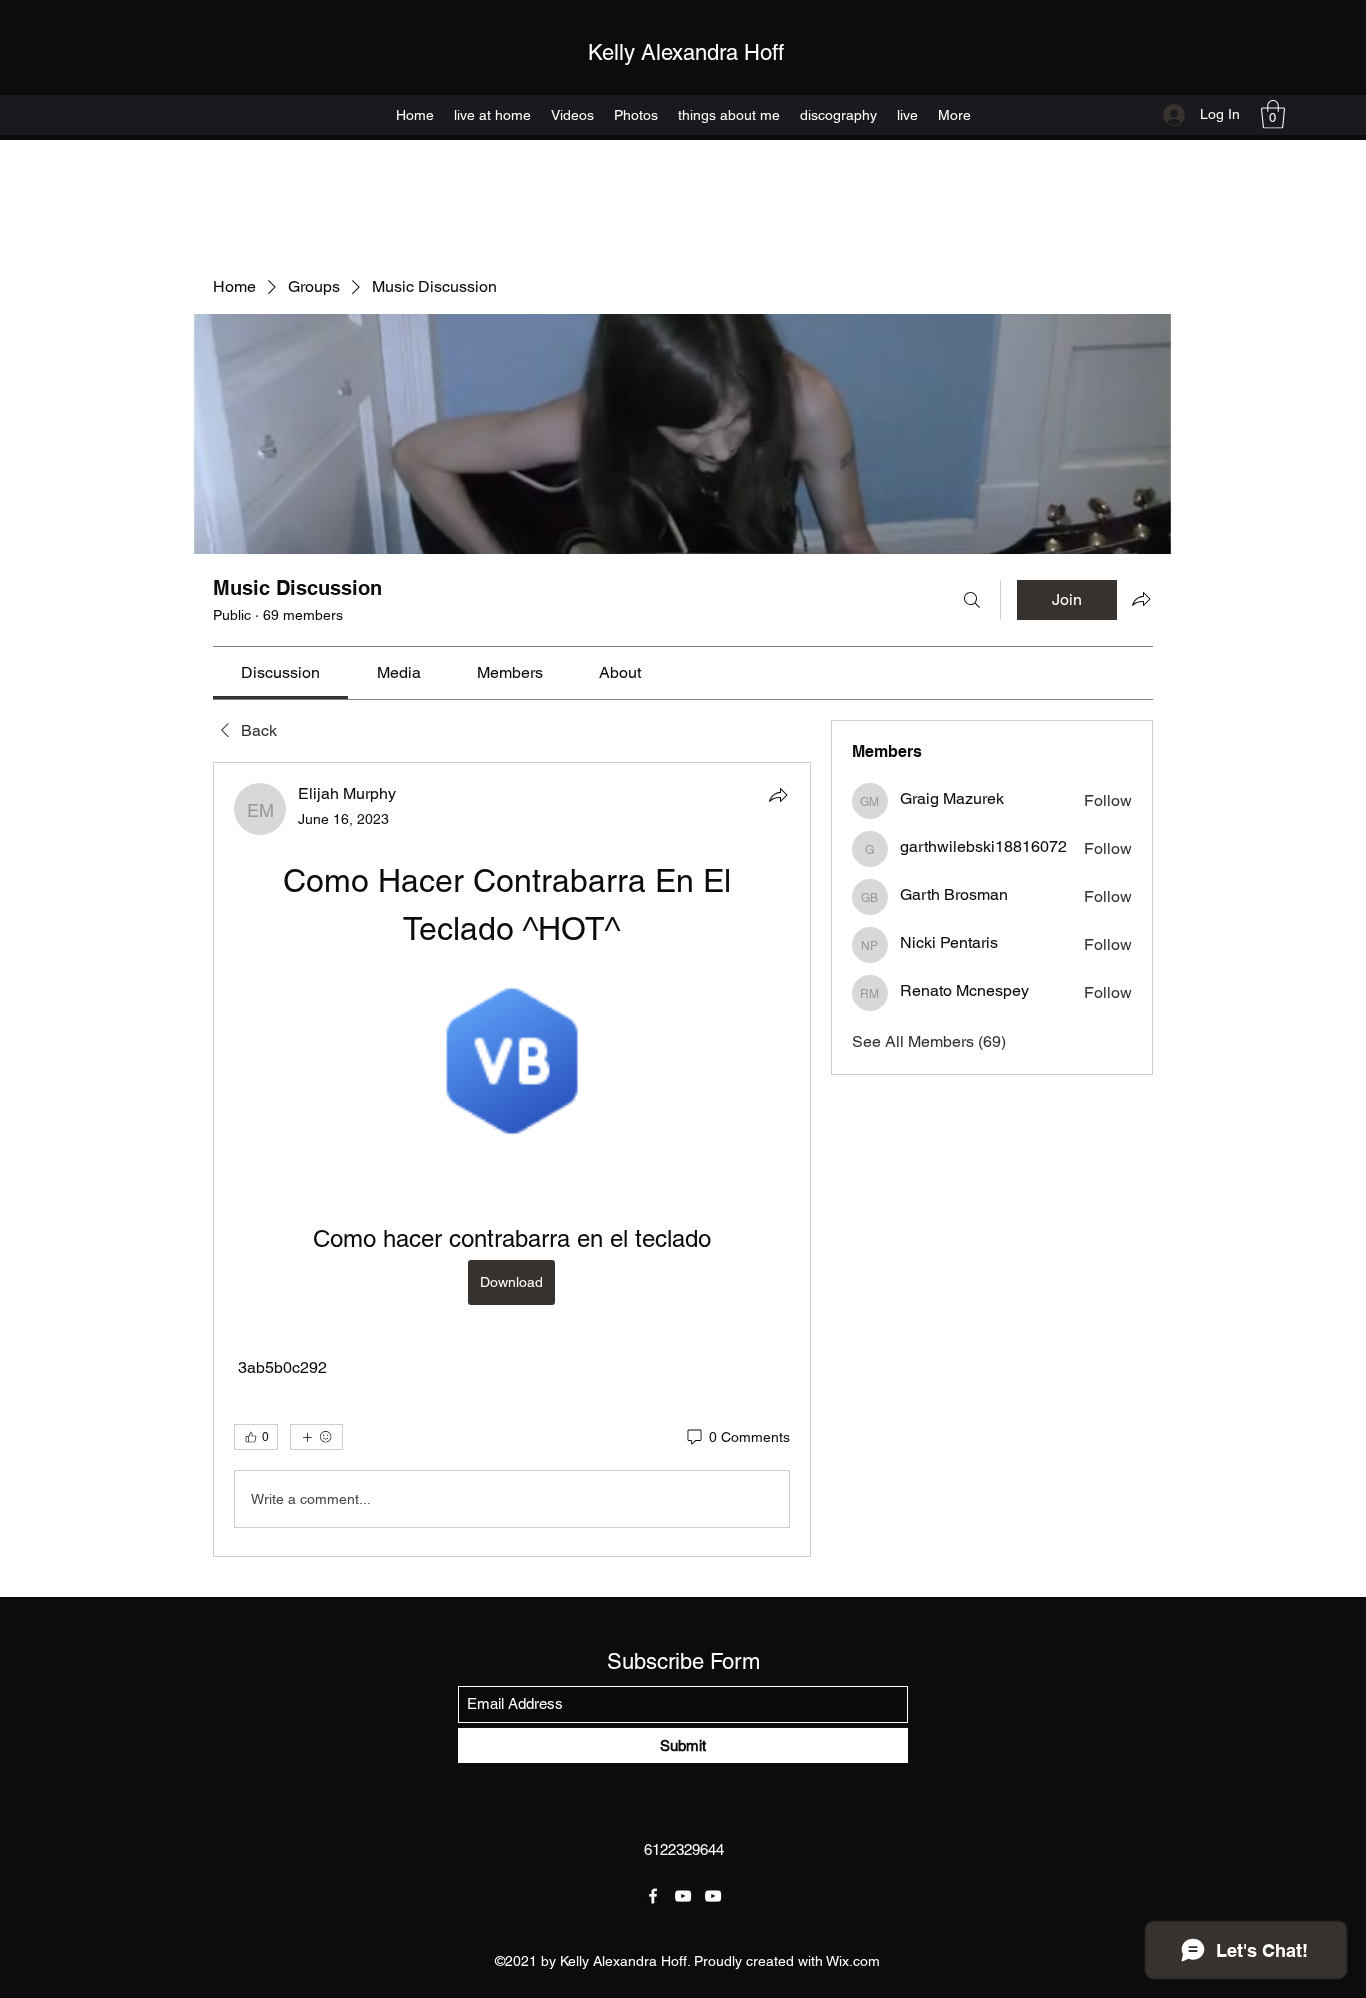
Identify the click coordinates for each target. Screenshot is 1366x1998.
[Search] (972, 600)
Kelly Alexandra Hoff (686, 52)
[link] (280, 672)
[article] (512, 1159)
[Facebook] (653, 1896)
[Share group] (1141, 599)
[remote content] (512, 1063)
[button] (1273, 114)
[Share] (778, 795)
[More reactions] (316, 1437)
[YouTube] (683, 1896)
